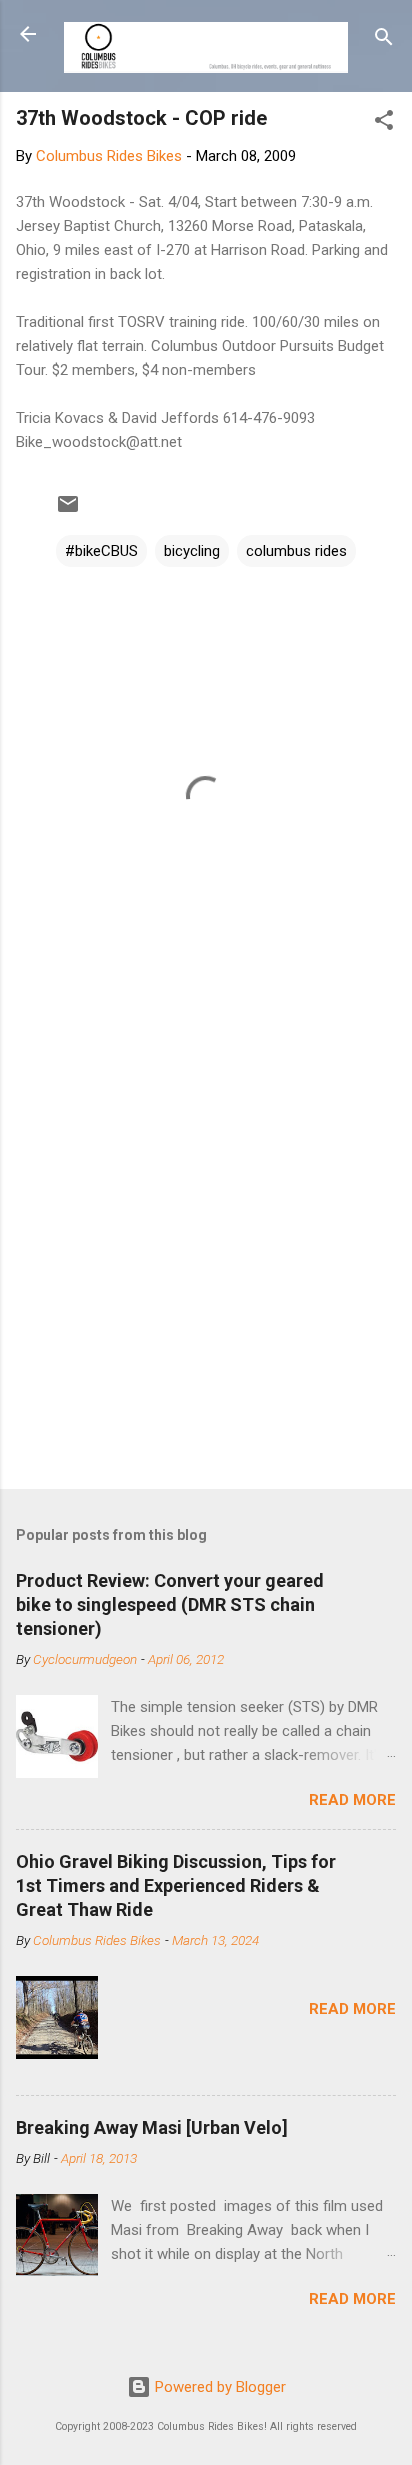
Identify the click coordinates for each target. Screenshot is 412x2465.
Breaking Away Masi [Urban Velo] (152, 2127)
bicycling (192, 551)
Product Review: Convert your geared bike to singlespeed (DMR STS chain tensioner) (170, 1604)
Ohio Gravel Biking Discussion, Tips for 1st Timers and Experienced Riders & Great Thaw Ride (176, 1885)
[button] (384, 123)
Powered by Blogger (218, 2387)
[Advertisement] (206, 1251)
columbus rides (296, 551)
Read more (352, 1800)
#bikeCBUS (101, 551)
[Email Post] (68, 511)
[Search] (384, 40)
